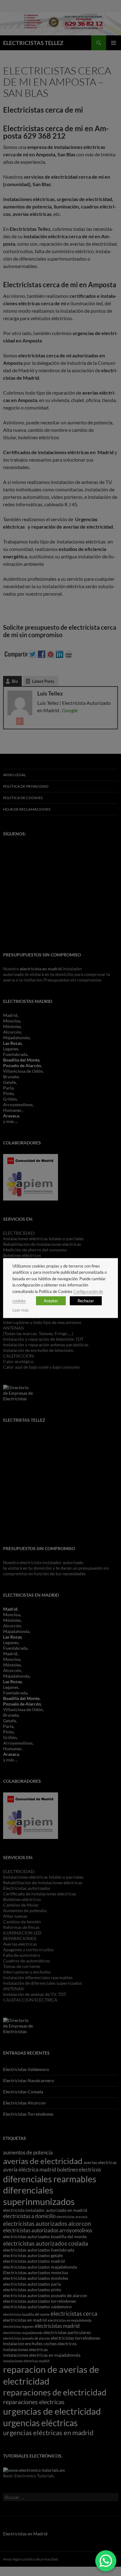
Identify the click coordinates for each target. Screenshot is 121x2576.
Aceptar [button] (51, 1301)
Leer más (21, 1310)
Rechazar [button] (86, 1301)
